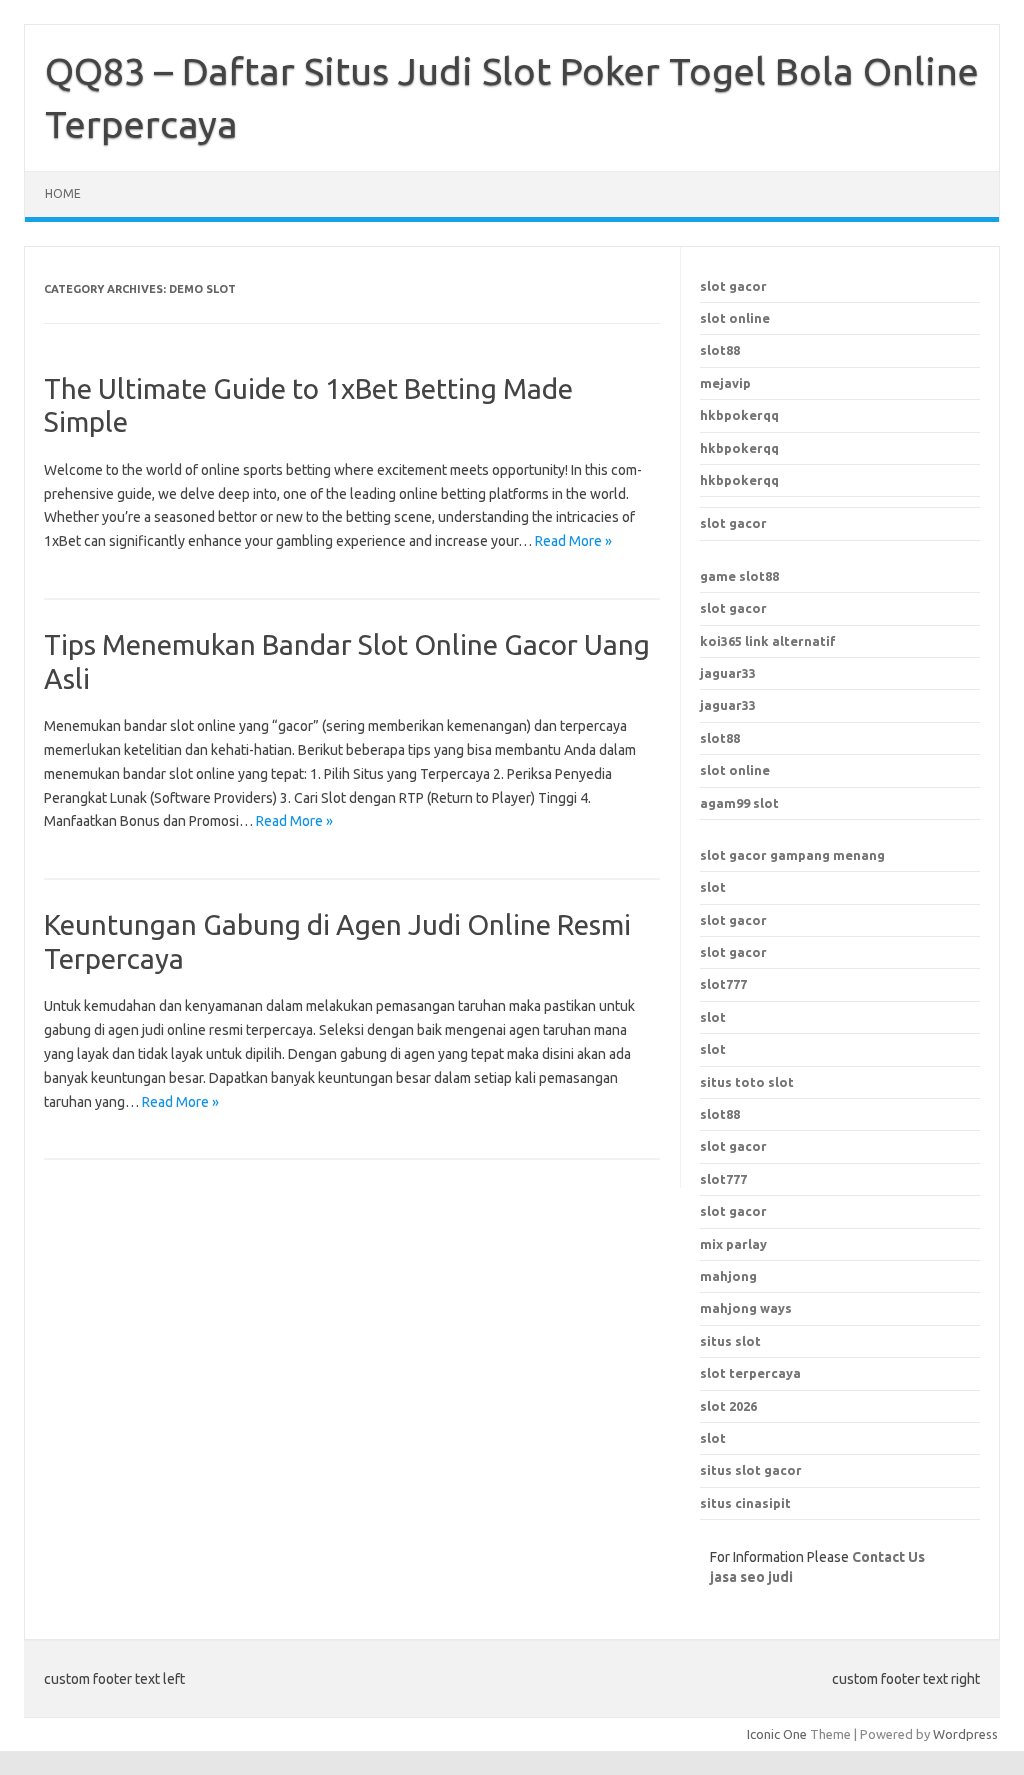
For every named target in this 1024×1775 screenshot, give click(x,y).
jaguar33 (728, 673)
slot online (735, 318)
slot (713, 887)
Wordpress (965, 1734)
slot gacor (733, 286)
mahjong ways (746, 1308)
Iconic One (777, 1734)
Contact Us (888, 1557)
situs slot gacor (751, 1470)
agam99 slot (739, 803)
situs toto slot (747, 1082)
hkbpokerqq (739, 415)
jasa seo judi (751, 1577)
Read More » (573, 541)
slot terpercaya (750, 1373)
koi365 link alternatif (768, 641)
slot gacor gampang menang (792, 855)
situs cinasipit (745, 1503)
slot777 (723, 984)
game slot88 (739, 576)
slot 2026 (728, 1406)
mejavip (725, 383)
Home (63, 193)
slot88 (720, 350)
